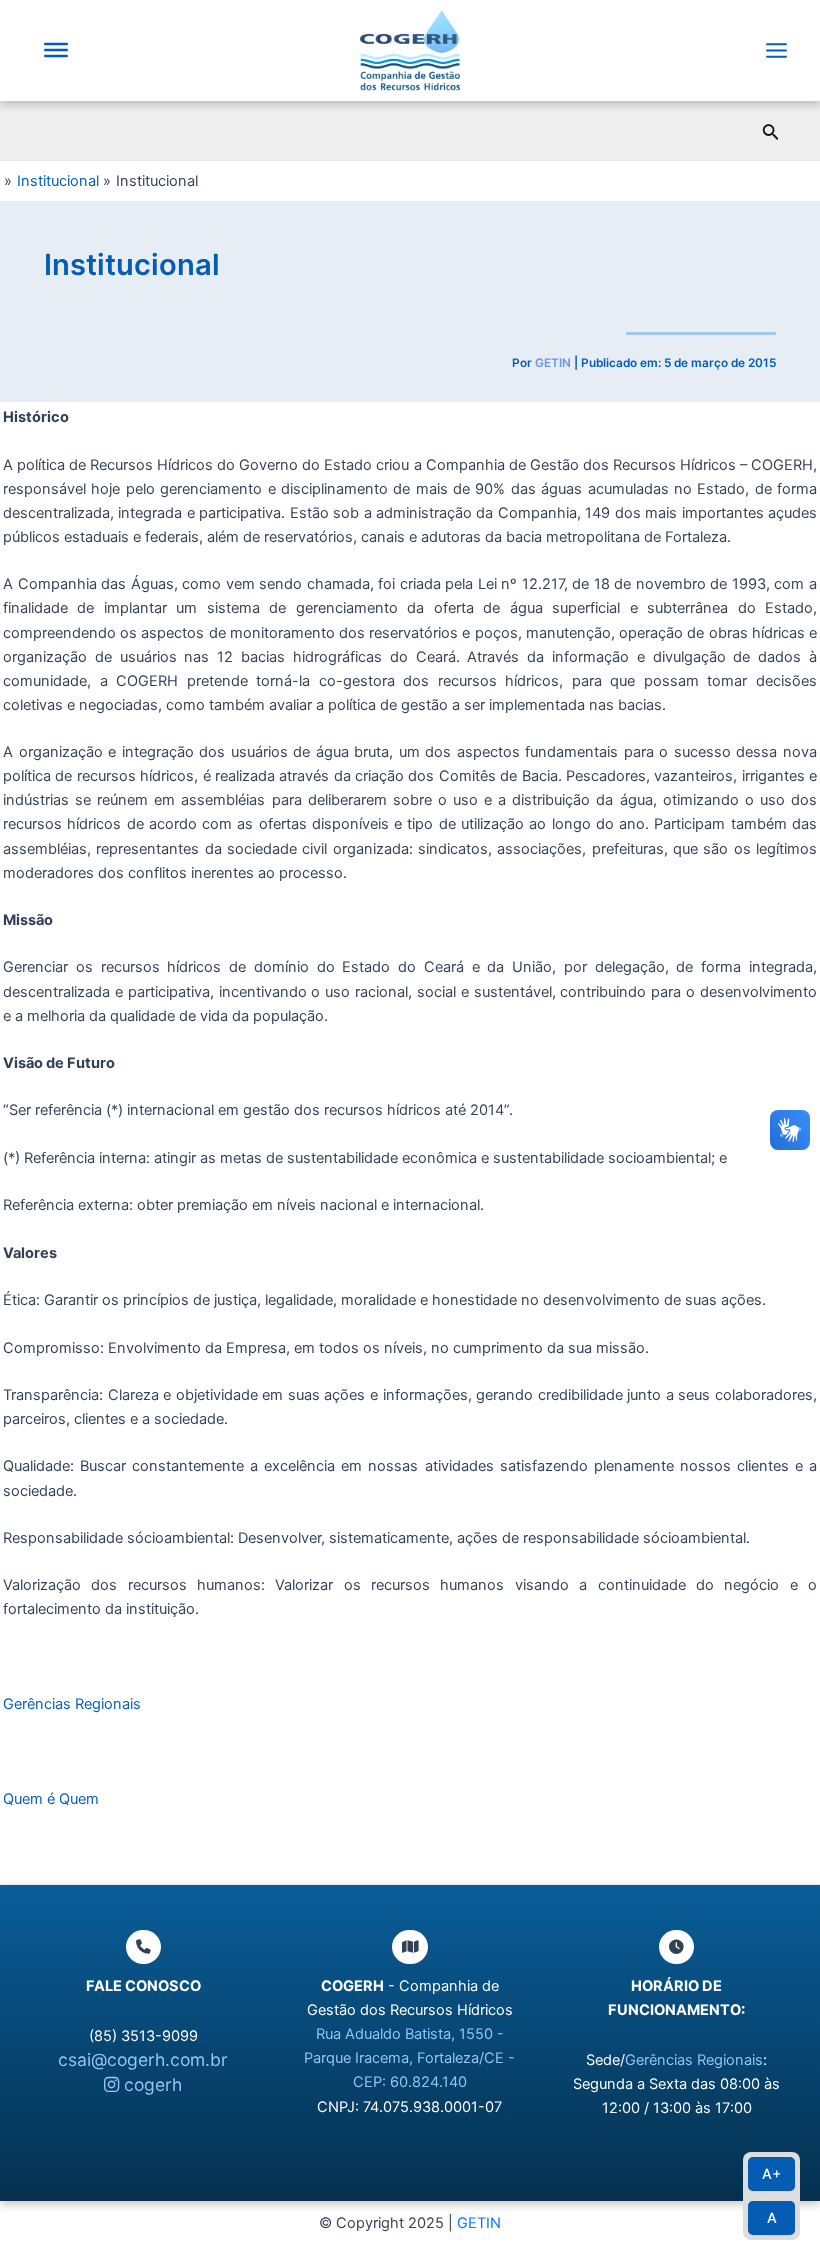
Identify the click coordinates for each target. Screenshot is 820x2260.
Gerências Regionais (72, 1704)
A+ (771, 2173)
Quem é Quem (51, 1799)
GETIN (479, 2223)
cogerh (150, 2084)
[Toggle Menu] (56, 50)
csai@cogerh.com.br (143, 2059)
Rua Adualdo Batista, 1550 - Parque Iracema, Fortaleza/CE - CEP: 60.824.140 (409, 2058)
